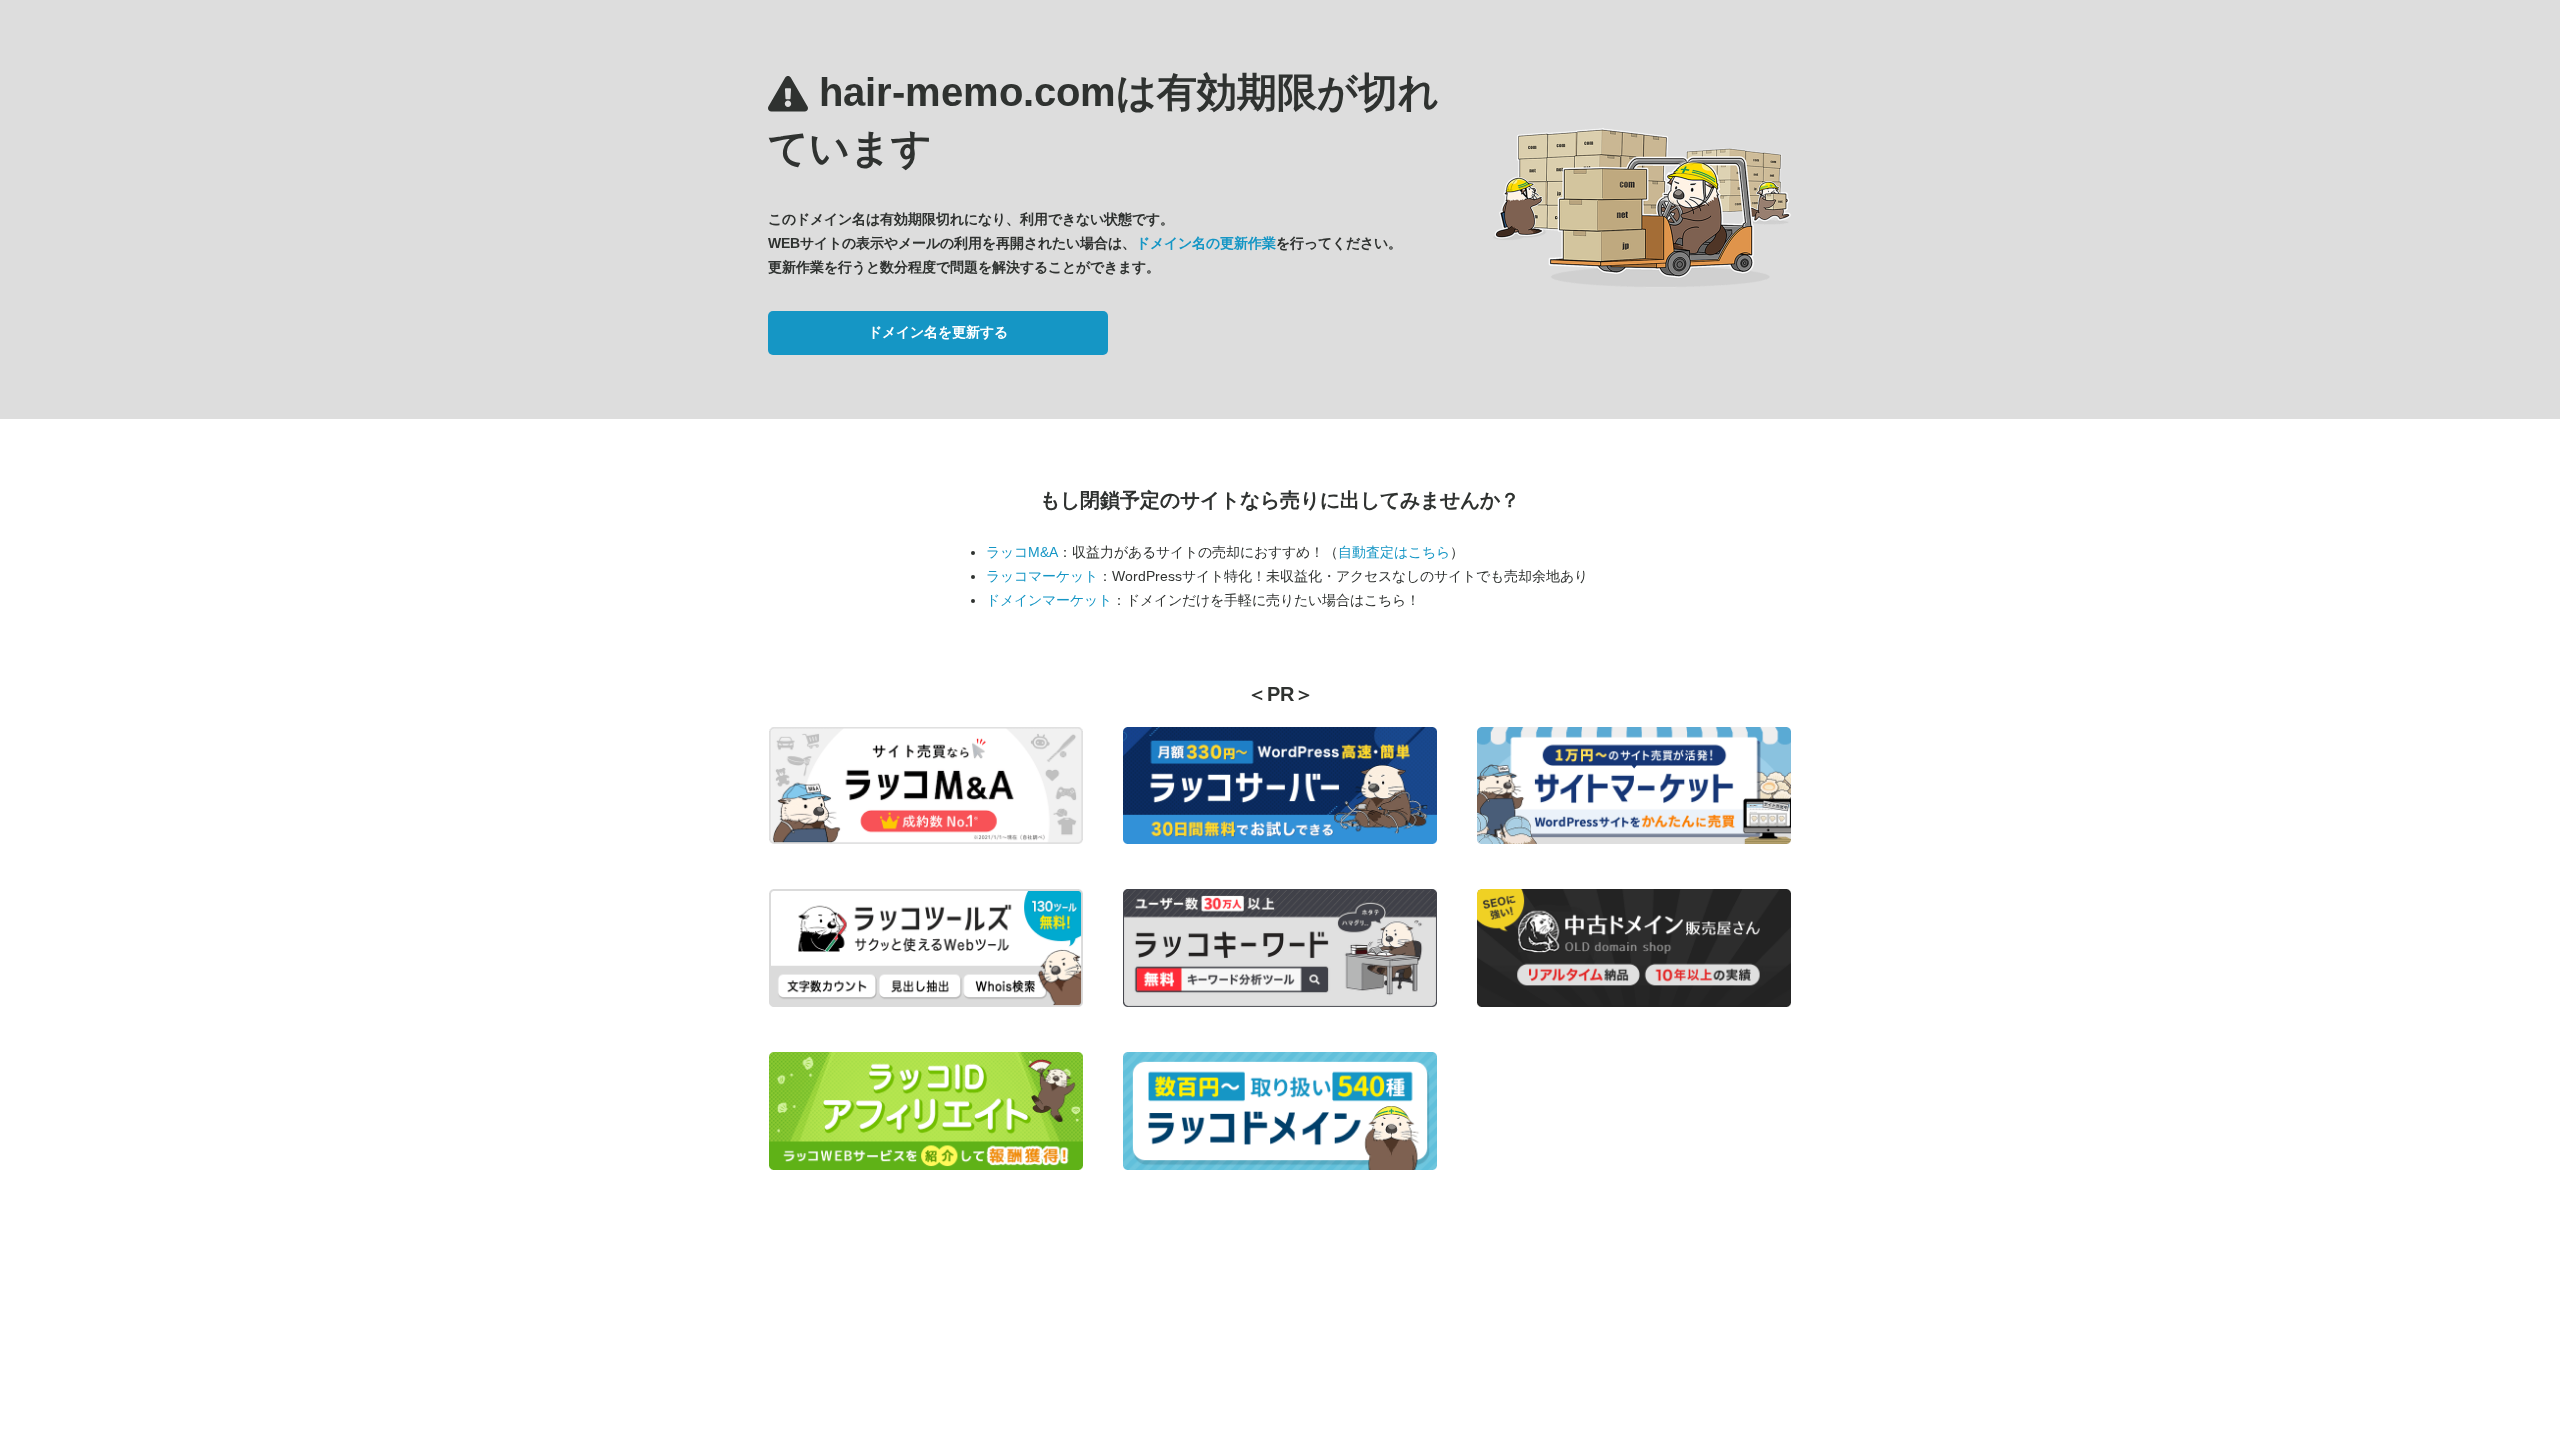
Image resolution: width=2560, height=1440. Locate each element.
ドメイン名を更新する (938, 332)
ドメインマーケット (1049, 600)
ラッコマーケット (1042, 576)
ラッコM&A (1022, 552)
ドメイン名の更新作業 (1206, 243)
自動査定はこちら (1394, 552)
